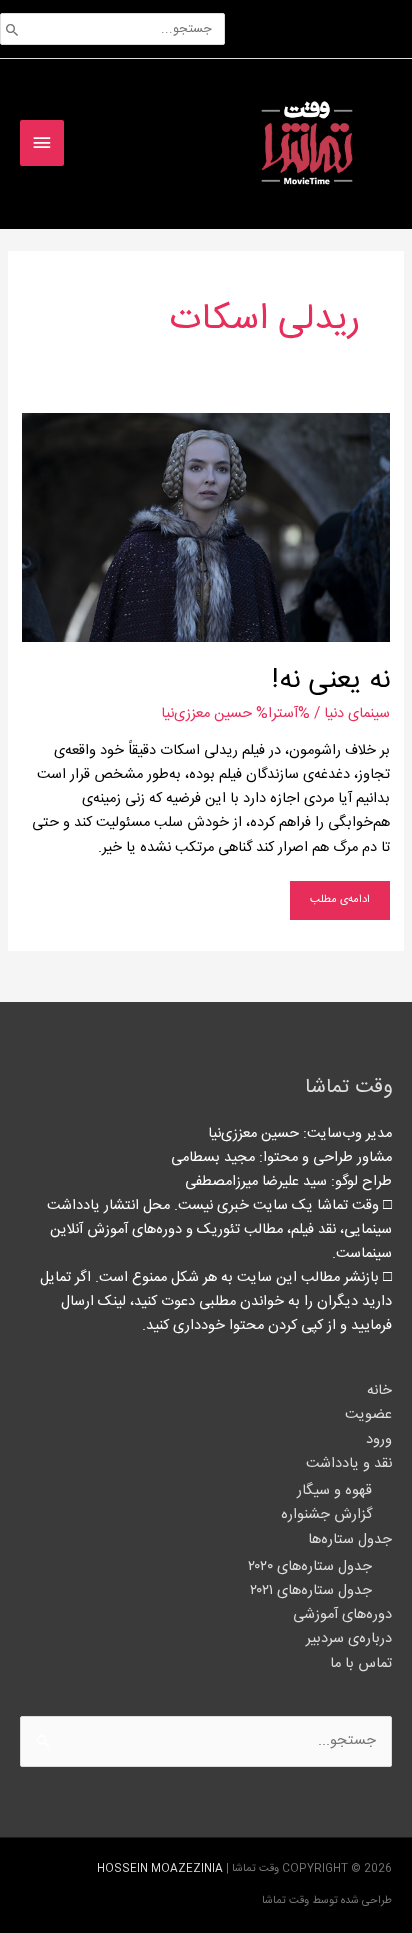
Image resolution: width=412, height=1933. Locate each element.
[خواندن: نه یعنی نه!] (205, 527)
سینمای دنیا (357, 713)
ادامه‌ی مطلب (340, 895)
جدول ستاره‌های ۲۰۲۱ (311, 1590)
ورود (379, 1439)
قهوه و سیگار (334, 1490)
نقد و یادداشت (349, 1463)
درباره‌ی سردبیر (349, 1638)
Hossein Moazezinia (160, 1868)
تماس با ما (361, 1663)
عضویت (368, 1414)
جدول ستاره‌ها (350, 1539)
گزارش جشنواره (326, 1514)
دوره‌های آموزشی (342, 1614)
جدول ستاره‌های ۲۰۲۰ (310, 1566)
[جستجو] (12, 29)
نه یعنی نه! (331, 680)
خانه (379, 1390)
